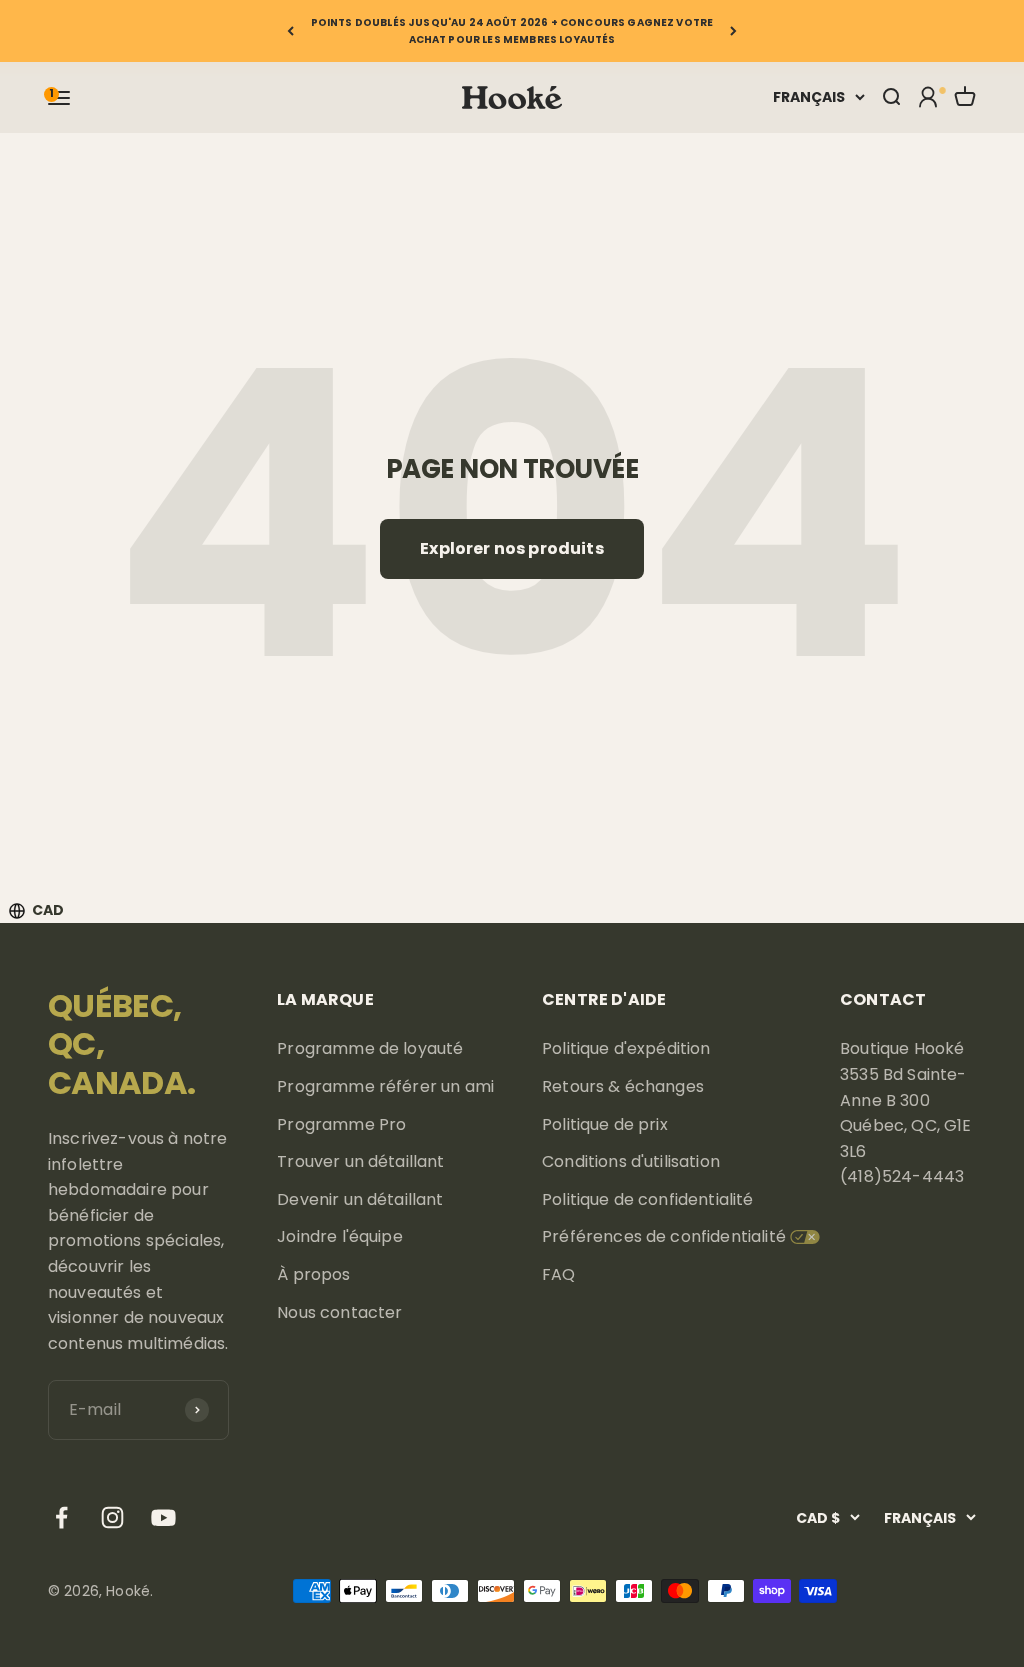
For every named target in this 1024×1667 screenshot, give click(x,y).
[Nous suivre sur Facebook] (61, 1517)
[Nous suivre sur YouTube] (163, 1517)
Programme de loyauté (370, 1048)
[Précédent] (290, 31)
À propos (313, 1274)
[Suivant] (733, 31)
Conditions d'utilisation (631, 1161)
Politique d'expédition (626, 1048)
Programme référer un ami (385, 1086)
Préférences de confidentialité (664, 1236)
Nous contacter (339, 1312)
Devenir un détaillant (360, 1199)
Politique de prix (605, 1124)
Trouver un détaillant (360, 1161)
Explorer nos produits (511, 548)
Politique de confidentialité (647, 1199)
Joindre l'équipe (340, 1236)
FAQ (558, 1274)
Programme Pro (341, 1124)
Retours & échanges (623, 1086)
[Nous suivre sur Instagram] (112, 1517)
